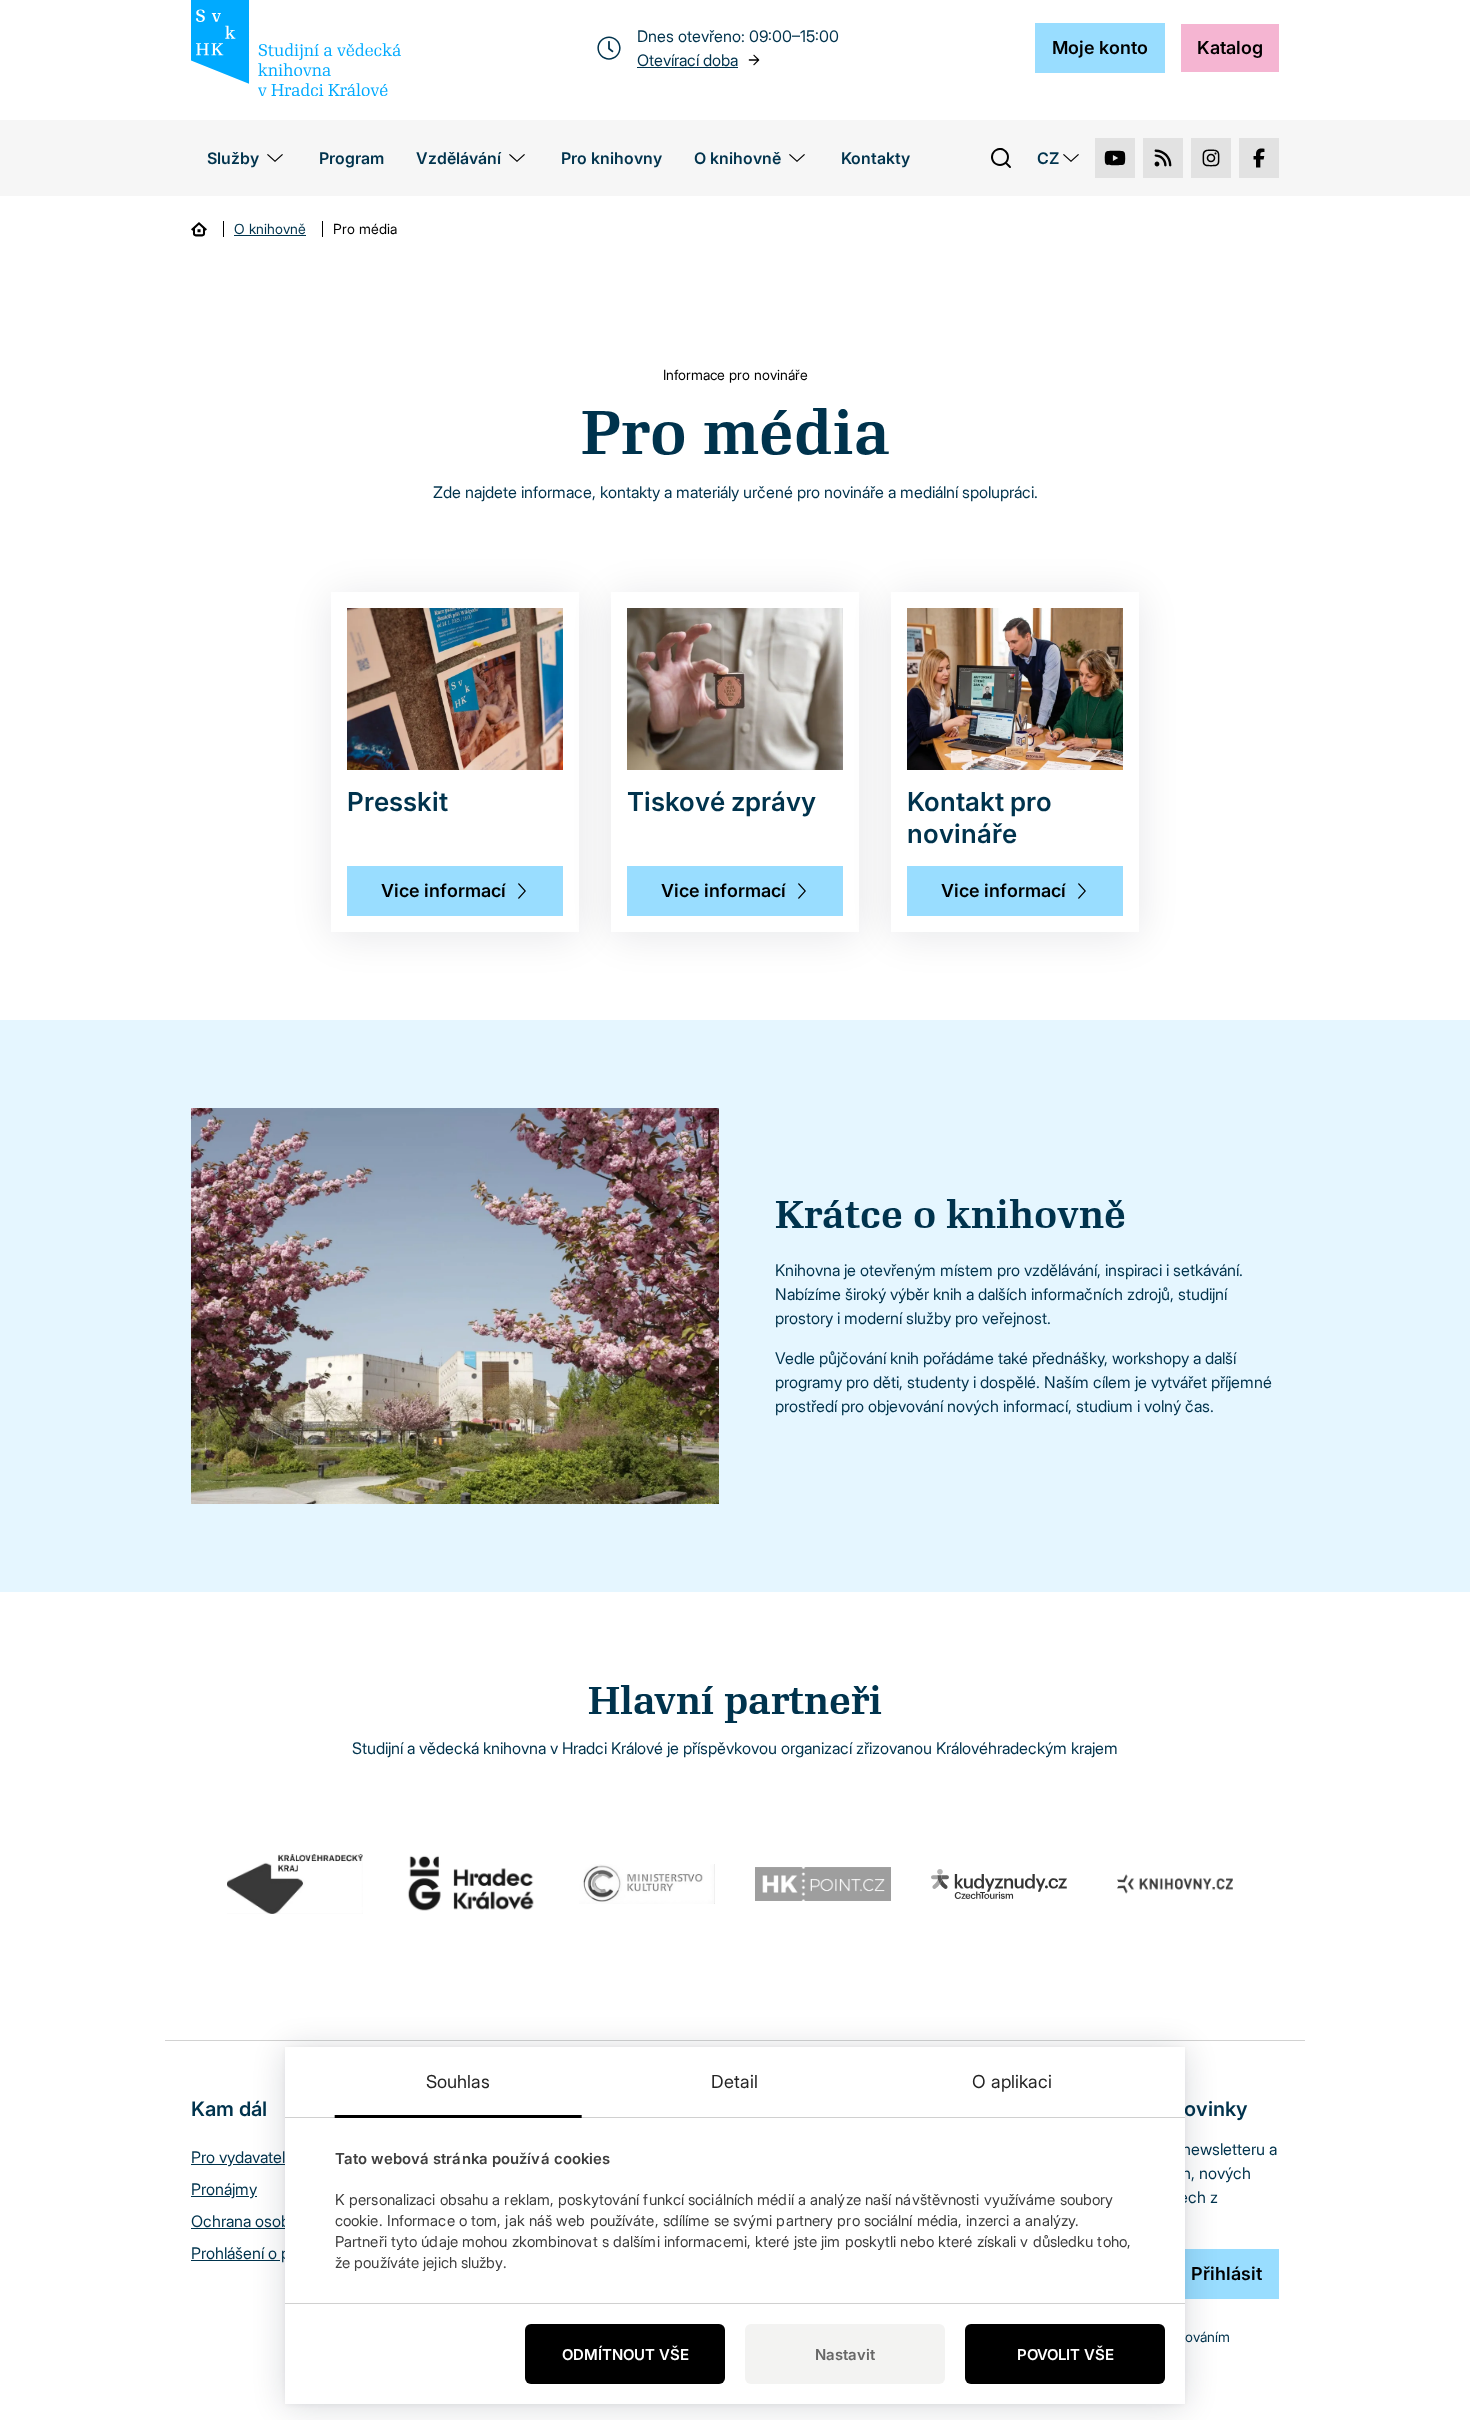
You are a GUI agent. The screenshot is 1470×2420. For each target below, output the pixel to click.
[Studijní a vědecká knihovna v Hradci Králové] (296, 48)
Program (351, 158)
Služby (233, 158)
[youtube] (1115, 158)
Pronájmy (224, 2189)
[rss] (1163, 158)
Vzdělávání (458, 158)
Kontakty (875, 158)
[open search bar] (1001, 158)
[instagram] (1211, 158)
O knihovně (737, 158)
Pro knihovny (611, 158)
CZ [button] (1048, 158)
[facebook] (1259, 158)
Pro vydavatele (242, 2157)
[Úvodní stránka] (199, 229)
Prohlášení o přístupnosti (277, 2253)
